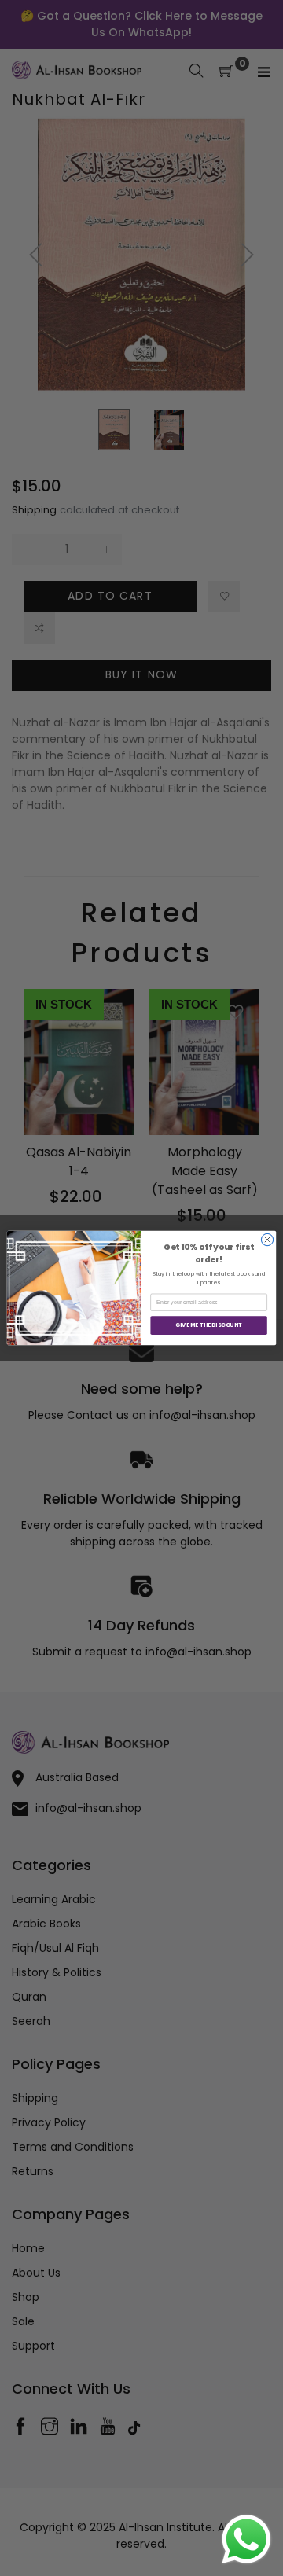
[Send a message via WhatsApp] (246, 2539)
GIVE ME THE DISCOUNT (208, 1325)
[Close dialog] (267, 1239)
